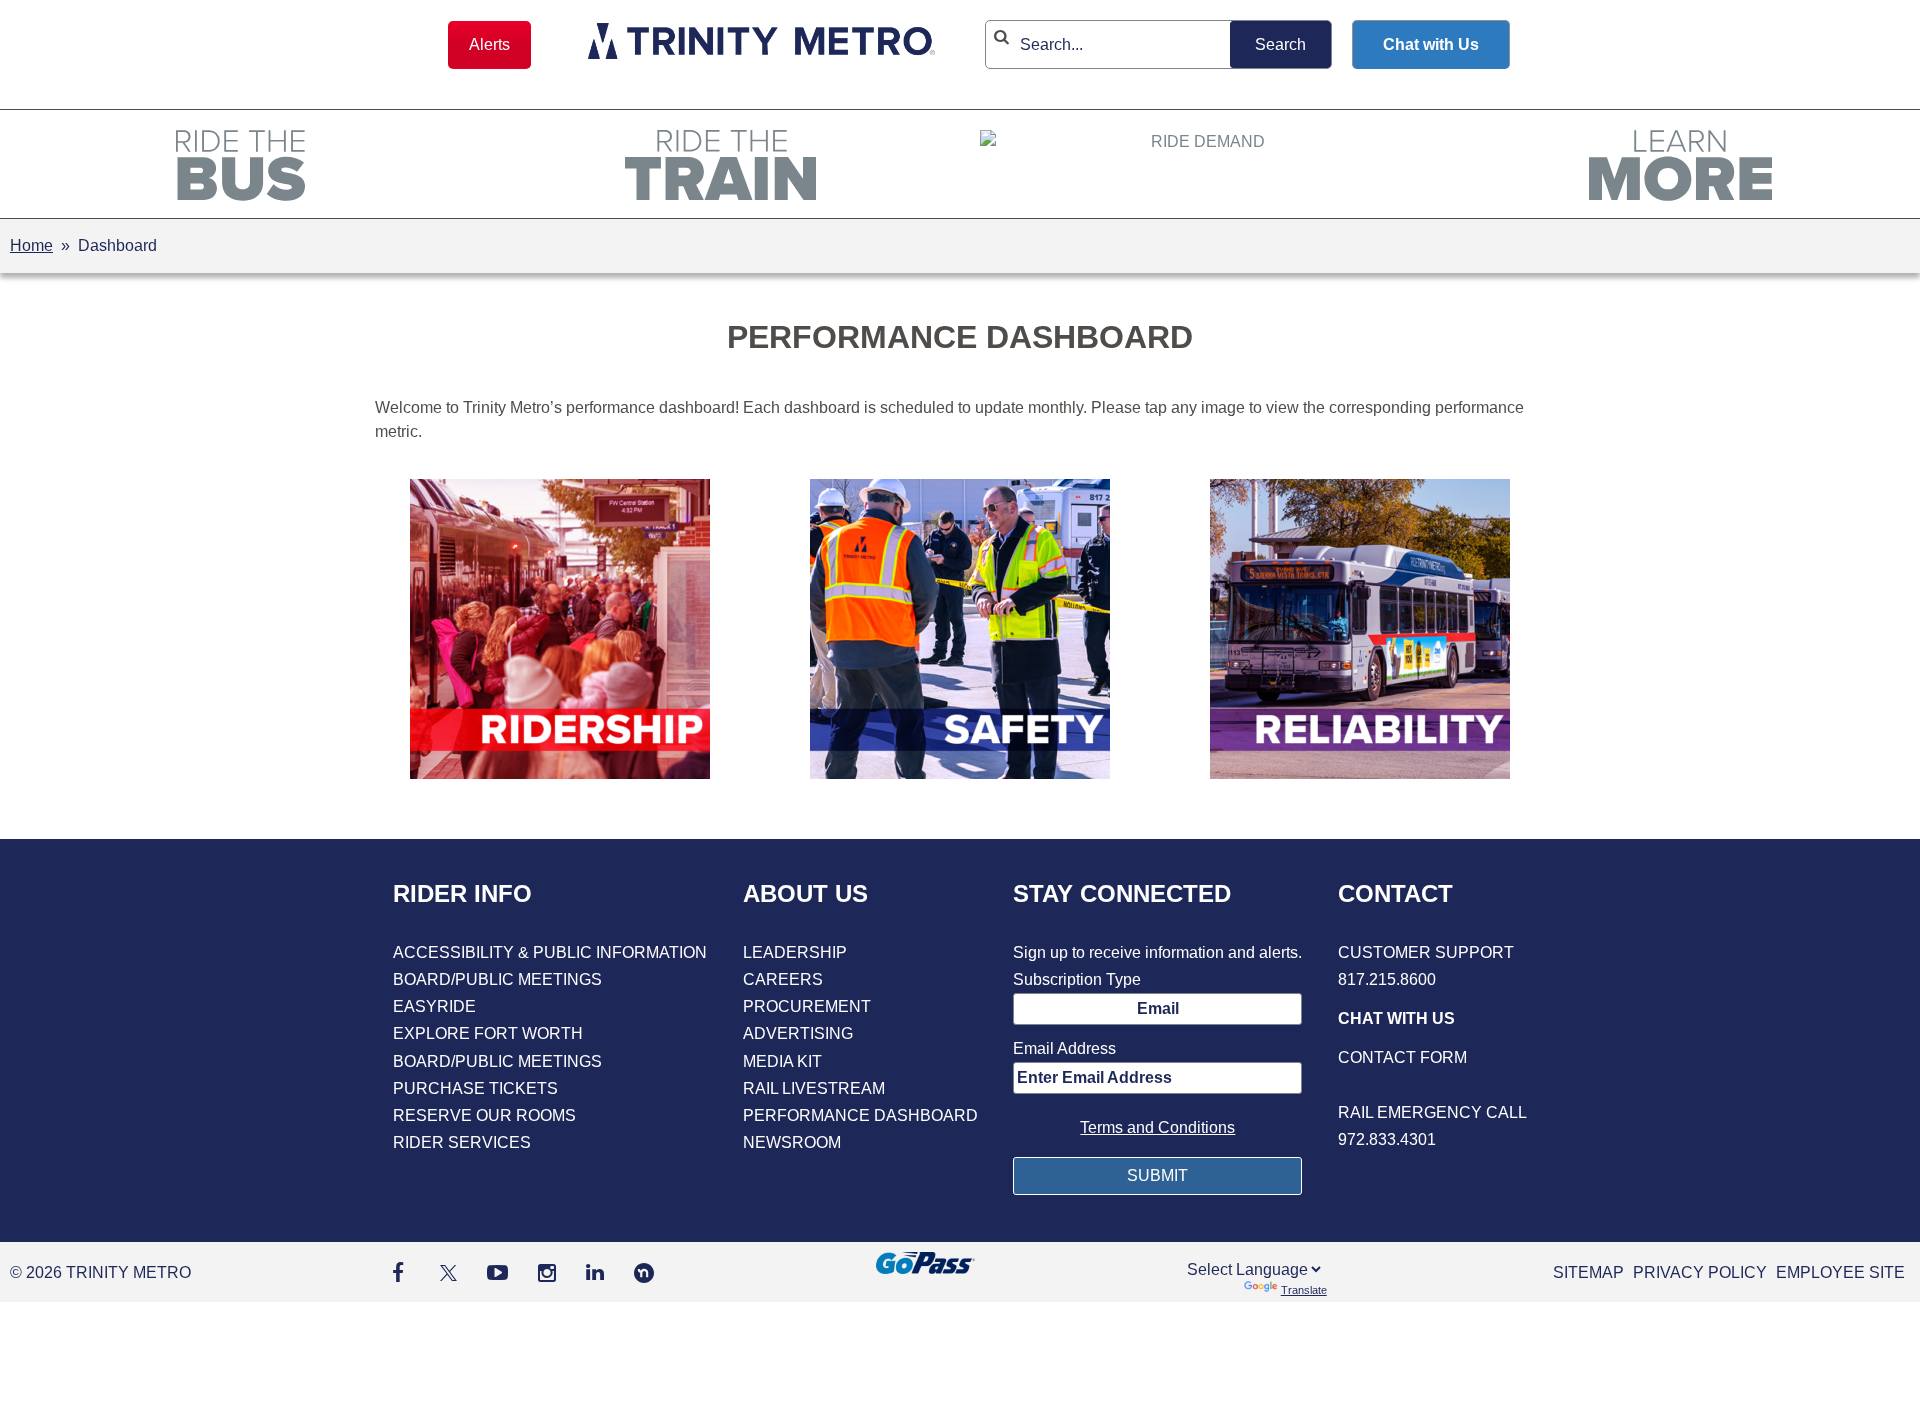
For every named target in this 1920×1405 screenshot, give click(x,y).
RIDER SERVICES (462, 1142)
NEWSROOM (792, 1142)
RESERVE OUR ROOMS (484, 1115)
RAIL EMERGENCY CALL (1432, 1112)
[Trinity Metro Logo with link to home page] (761, 44)
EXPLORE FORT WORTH (488, 1033)
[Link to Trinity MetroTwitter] (445, 1272)
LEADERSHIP (795, 952)
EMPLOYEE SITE (1840, 1272)
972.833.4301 (1387, 1139)
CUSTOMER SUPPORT (1426, 952)
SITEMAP (1588, 1272)
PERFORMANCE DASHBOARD (860, 1115)
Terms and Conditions (1157, 1127)
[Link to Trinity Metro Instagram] (547, 1272)
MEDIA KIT (782, 1061)
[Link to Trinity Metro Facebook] (398, 1272)
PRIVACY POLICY (1700, 1272)
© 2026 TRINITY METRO (100, 1272)
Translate (1304, 1290)
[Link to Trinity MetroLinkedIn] (595, 1272)
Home (31, 245)
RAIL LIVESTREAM (814, 1088)
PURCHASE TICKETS (475, 1088)
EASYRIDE (434, 1006)
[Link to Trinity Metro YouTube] (497, 1272)
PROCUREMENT (807, 1006)
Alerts (489, 44)
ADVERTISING (798, 1033)
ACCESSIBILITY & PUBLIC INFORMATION (550, 952)
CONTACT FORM (1402, 1057)
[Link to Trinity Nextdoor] (644, 1277)
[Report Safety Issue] (1432, 1085)
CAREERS (783, 979)
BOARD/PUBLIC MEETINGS (497, 979)
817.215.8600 (1387, 979)
